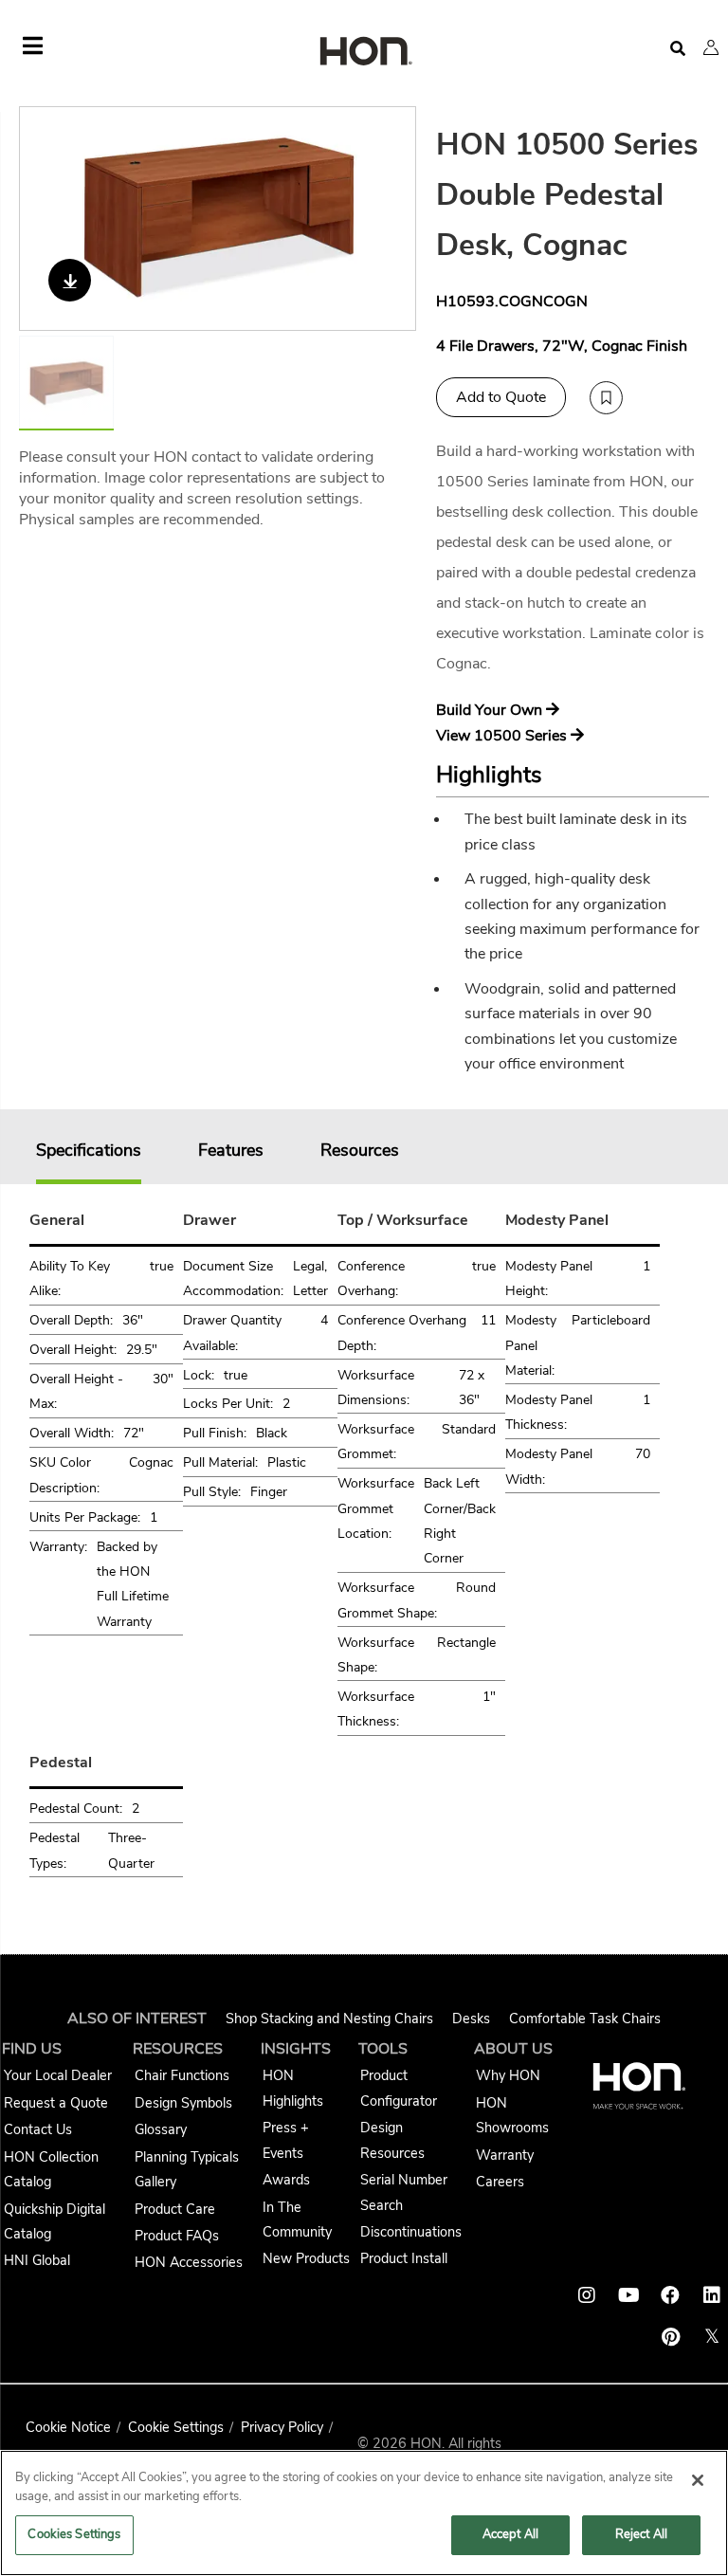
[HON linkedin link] (712, 2295)
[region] (364, 2513)
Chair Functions (182, 2075)
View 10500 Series (503, 736)
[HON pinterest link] (670, 2337)
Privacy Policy (282, 2427)
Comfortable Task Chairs (585, 2019)
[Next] (390, 219)
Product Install (404, 2258)
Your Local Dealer (58, 2075)
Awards (286, 2180)
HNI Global (37, 2260)
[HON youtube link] (628, 2295)
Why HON (508, 2075)
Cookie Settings (176, 2427)
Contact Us (38, 2129)
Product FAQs (177, 2236)
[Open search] (678, 49)
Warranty (505, 2155)
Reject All (641, 2534)
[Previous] (45, 219)
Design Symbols (183, 2103)
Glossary (161, 2129)
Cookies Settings (74, 2534)
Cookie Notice (68, 2427)
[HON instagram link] (587, 2295)
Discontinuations (411, 2232)
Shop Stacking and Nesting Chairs (329, 2019)
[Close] (698, 2480)
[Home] (364, 53)
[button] (711, 47)
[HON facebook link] (670, 2295)
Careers (500, 2182)
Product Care (175, 2209)
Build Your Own (491, 710)
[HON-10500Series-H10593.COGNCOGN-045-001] (218, 219)
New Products (306, 2258)
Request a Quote (56, 2103)
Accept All (510, 2534)
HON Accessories (189, 2262)
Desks (471, 2019)
